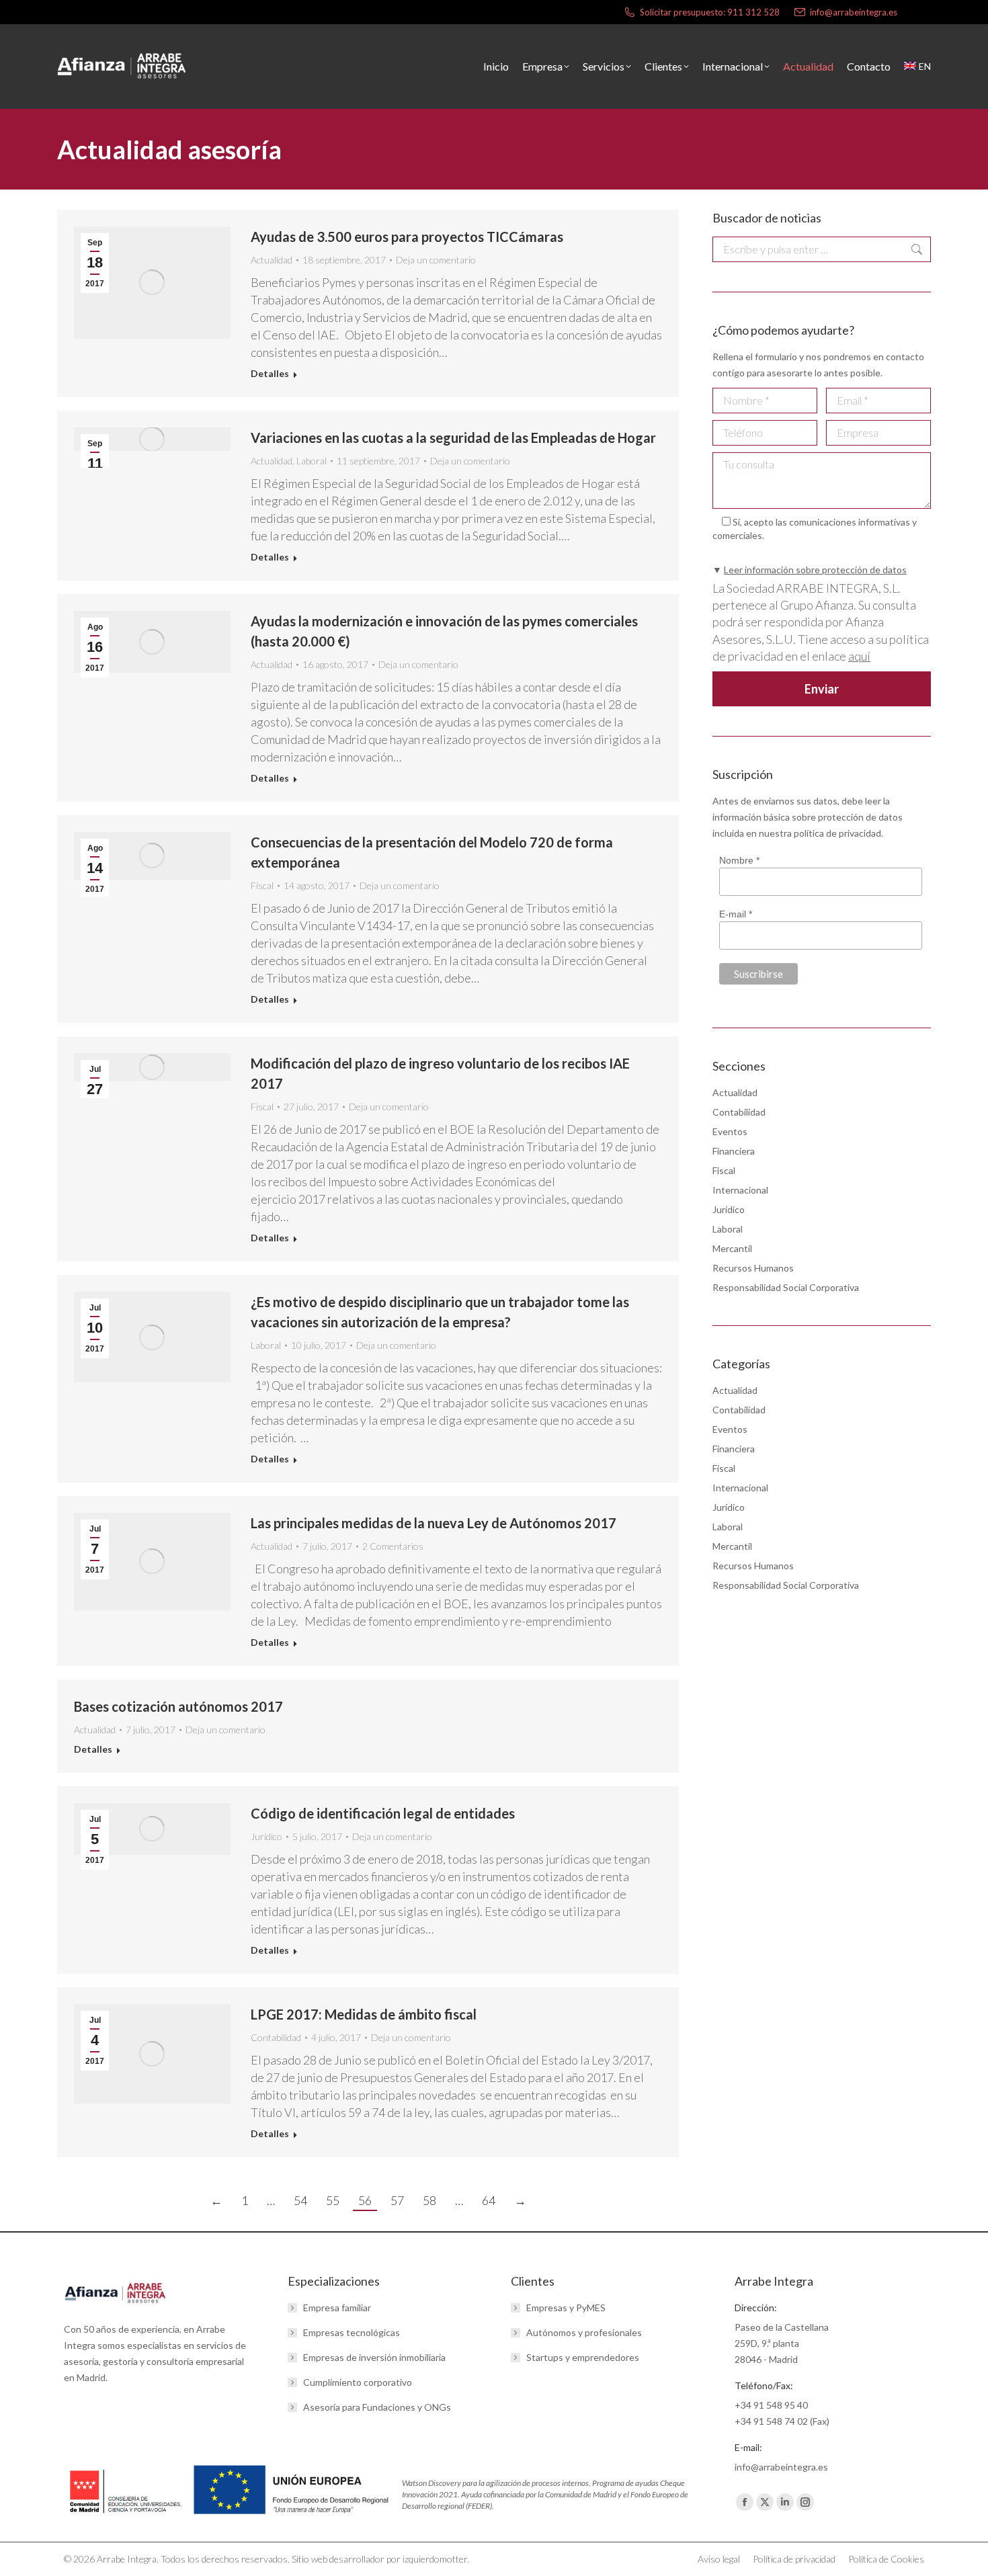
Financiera (734, 1151)
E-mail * (736, 914)
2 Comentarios (393, 1546)
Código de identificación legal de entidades (383, 1813)
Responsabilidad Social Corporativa (786, 1287)
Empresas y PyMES (566, 2308)
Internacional (740, 1190)
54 (300, 2200)
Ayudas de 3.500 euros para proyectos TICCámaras (407, 237)
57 (397, 2200)
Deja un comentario (436, 260)
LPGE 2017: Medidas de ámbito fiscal (364, 2014)
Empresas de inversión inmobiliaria (374, 2357)
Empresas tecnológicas (352, 2332)
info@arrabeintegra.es (854, 12)
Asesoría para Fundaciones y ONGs (377, 2407)
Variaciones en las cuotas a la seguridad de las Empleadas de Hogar (453, 438)
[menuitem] (917, 67)
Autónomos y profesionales (584, 2332)
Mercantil (732, 1248)
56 (365, 2200)
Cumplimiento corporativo (358, 2382)
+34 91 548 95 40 (771, 2405)
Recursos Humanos (753, 1268)
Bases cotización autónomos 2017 (178, 1706)
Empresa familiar (337, 2308)
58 (429, 2200)
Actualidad (272, 260)
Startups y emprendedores (583, 2357)
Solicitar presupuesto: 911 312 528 (710, 12)
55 (333, 2200)
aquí (859, 656)
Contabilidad (276, 2037)
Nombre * (739, 860)
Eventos (730, 1131)
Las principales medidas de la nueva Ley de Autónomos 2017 (434, 1523)
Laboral (312, 461)
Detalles (270, 373)
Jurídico (266, 1836)
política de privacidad (837, 833)
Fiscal (262, 885)
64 (489, 2200)
